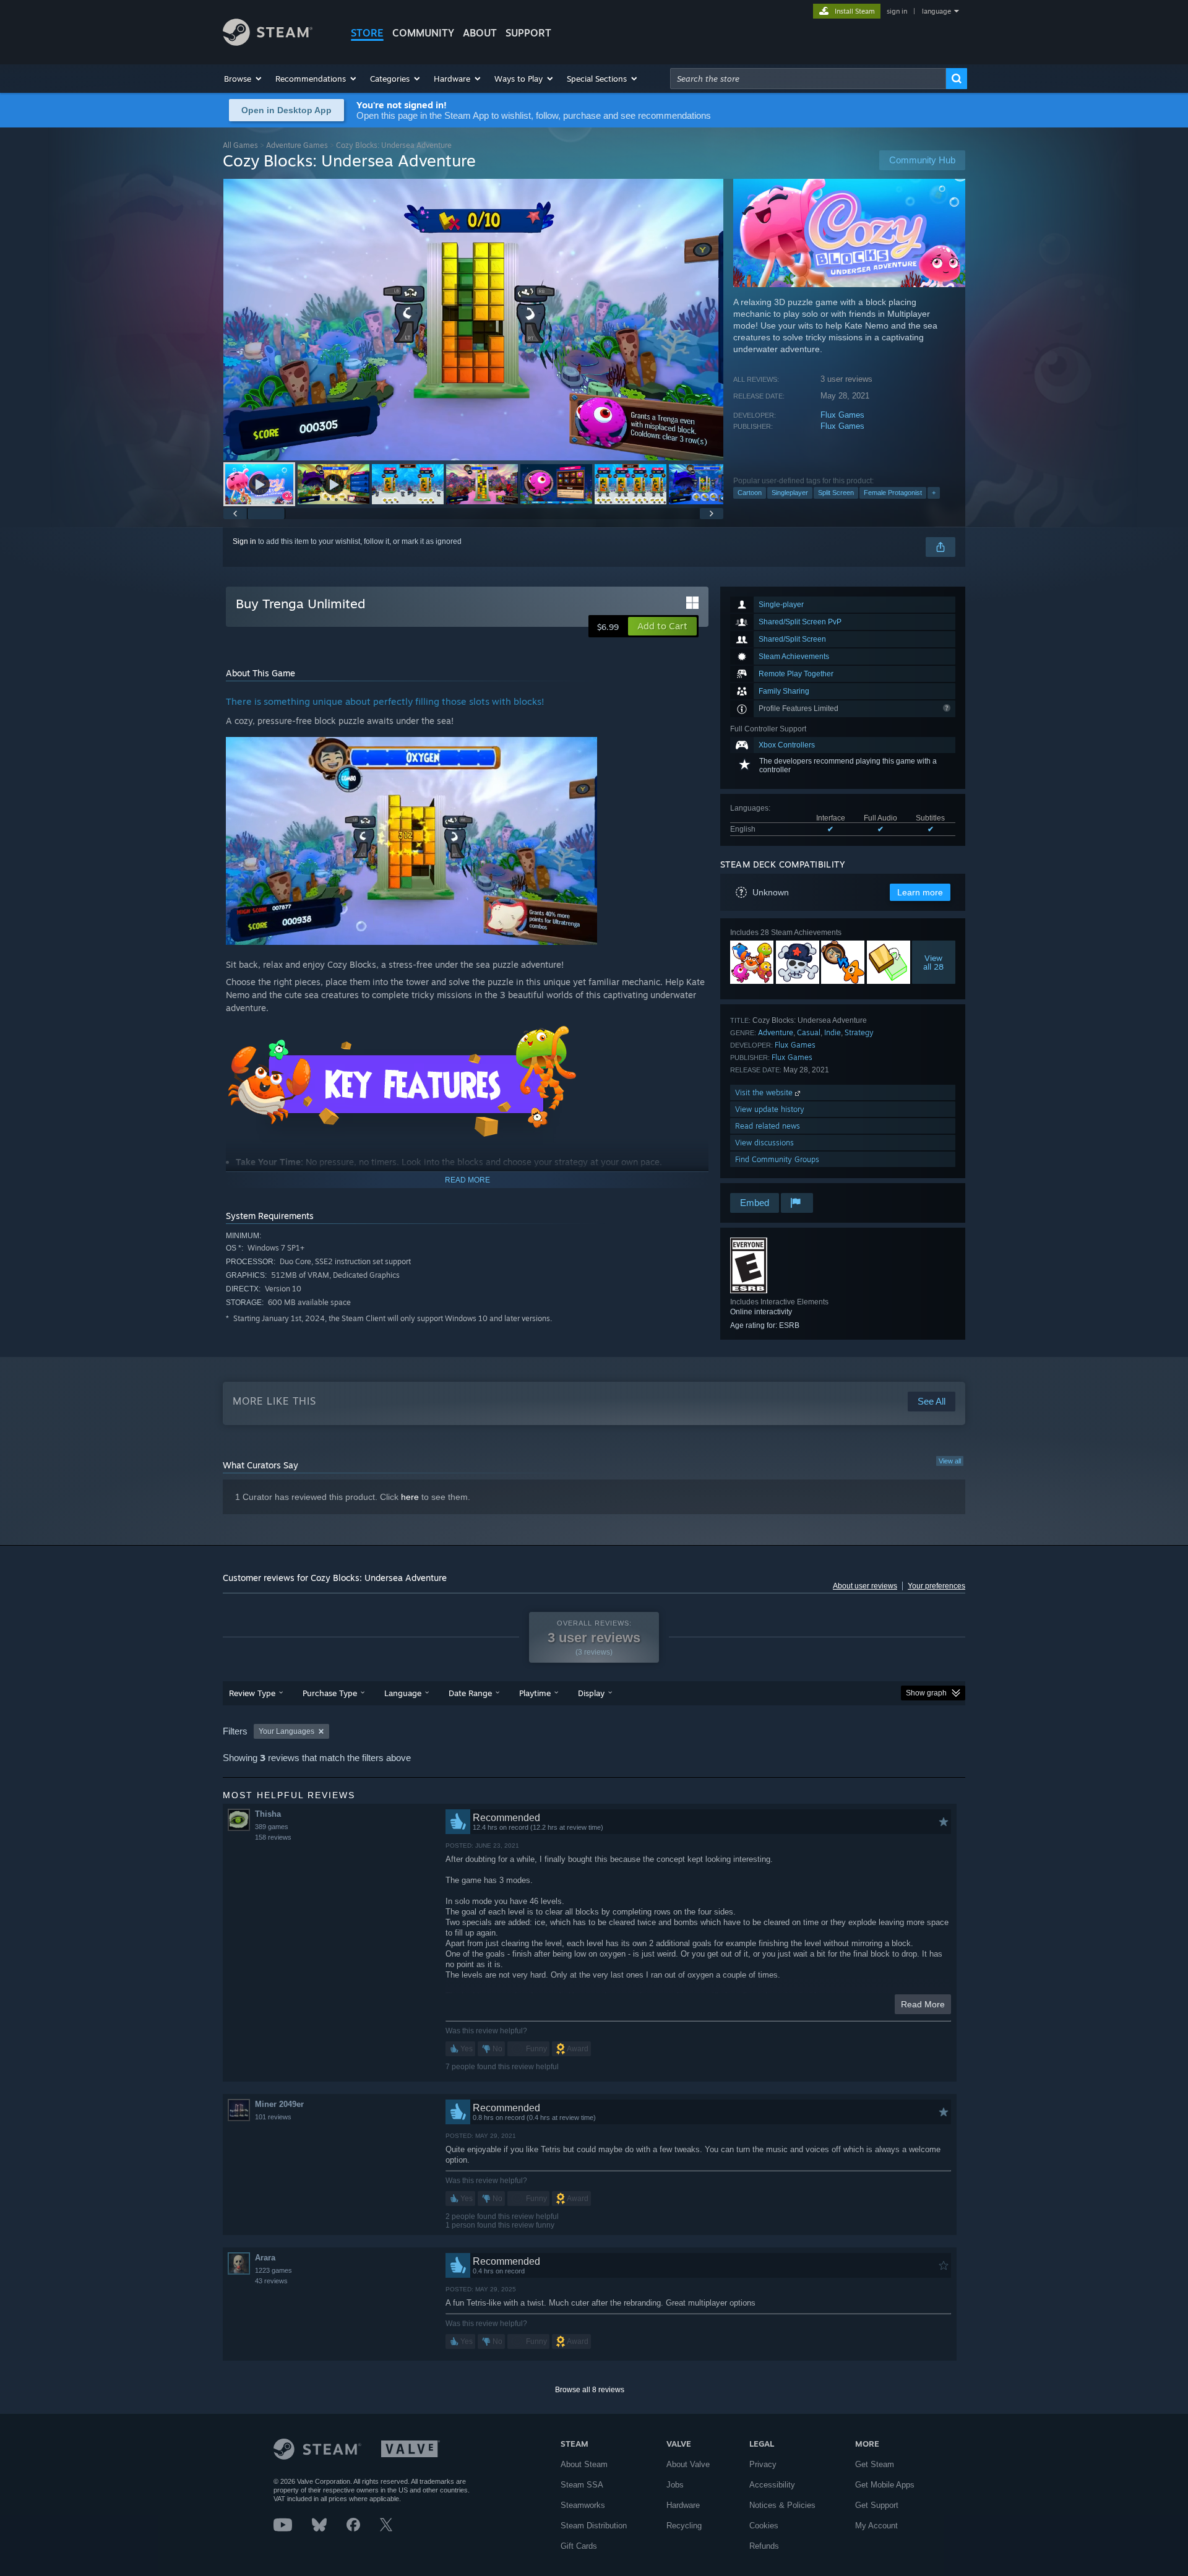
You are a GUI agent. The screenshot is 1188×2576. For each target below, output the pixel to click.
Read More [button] (923, 2004)
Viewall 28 (934, 962)
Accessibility (772, 2485)
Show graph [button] (926, 1693)
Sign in (244, 541)
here (410, 1497)
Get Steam (875, 2464)
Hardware (683, 2505)
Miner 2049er (279, 2104)
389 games (272, 1827)
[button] (243, 79)
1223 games (273, 2270)
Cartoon (750, 493)
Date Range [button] (470, 1693)
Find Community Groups (777, 1159)
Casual (809, 1032)
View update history (770, 1109)
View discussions (764, 1143)
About (480, 33)
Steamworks (583, 2505)
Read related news (768, 1126)
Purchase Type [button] (330, 1693)
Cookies (764, 2526)
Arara (265, 2258)
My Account (876, 2526)
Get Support (877, 2505)
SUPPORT (528, 33)
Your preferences (936, 1586)
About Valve (688, 2464)
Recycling (684, 2526)
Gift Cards (579, 2546)
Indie (833, 1032)
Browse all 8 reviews (590, 2390)
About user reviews (865, 1586)
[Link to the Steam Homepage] (268, 42)
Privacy (763, 2464)
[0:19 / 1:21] (473, 320)
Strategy (859, 1032)
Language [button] (403, 1693)
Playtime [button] (535, 1693)
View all (950, 1461)
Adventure (776, 1032)
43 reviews (271, 2281)
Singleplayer (790, 493)
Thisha (268, 1814)
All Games (240, 145)
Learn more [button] (920, 892)
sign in (897, 11)
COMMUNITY (423, 33)
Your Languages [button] (286, 1731)
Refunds (764, 2546)
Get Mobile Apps (885, 2485)
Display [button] (591, 1693)
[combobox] (808, 79)
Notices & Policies (782, 2505)
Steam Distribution (594, 2526)
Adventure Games (297, 145)
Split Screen (836, 493)
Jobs (675, 2485)
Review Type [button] (252, 1693)
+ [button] (934, 493)
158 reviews (273, 1837)
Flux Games (842, 415)
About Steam (584, 2464)
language (936, 11)
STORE (367, 33)
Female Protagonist (893, 493)
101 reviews (273, 2117)
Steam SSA (582, 2485)
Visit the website (765, 1092)
